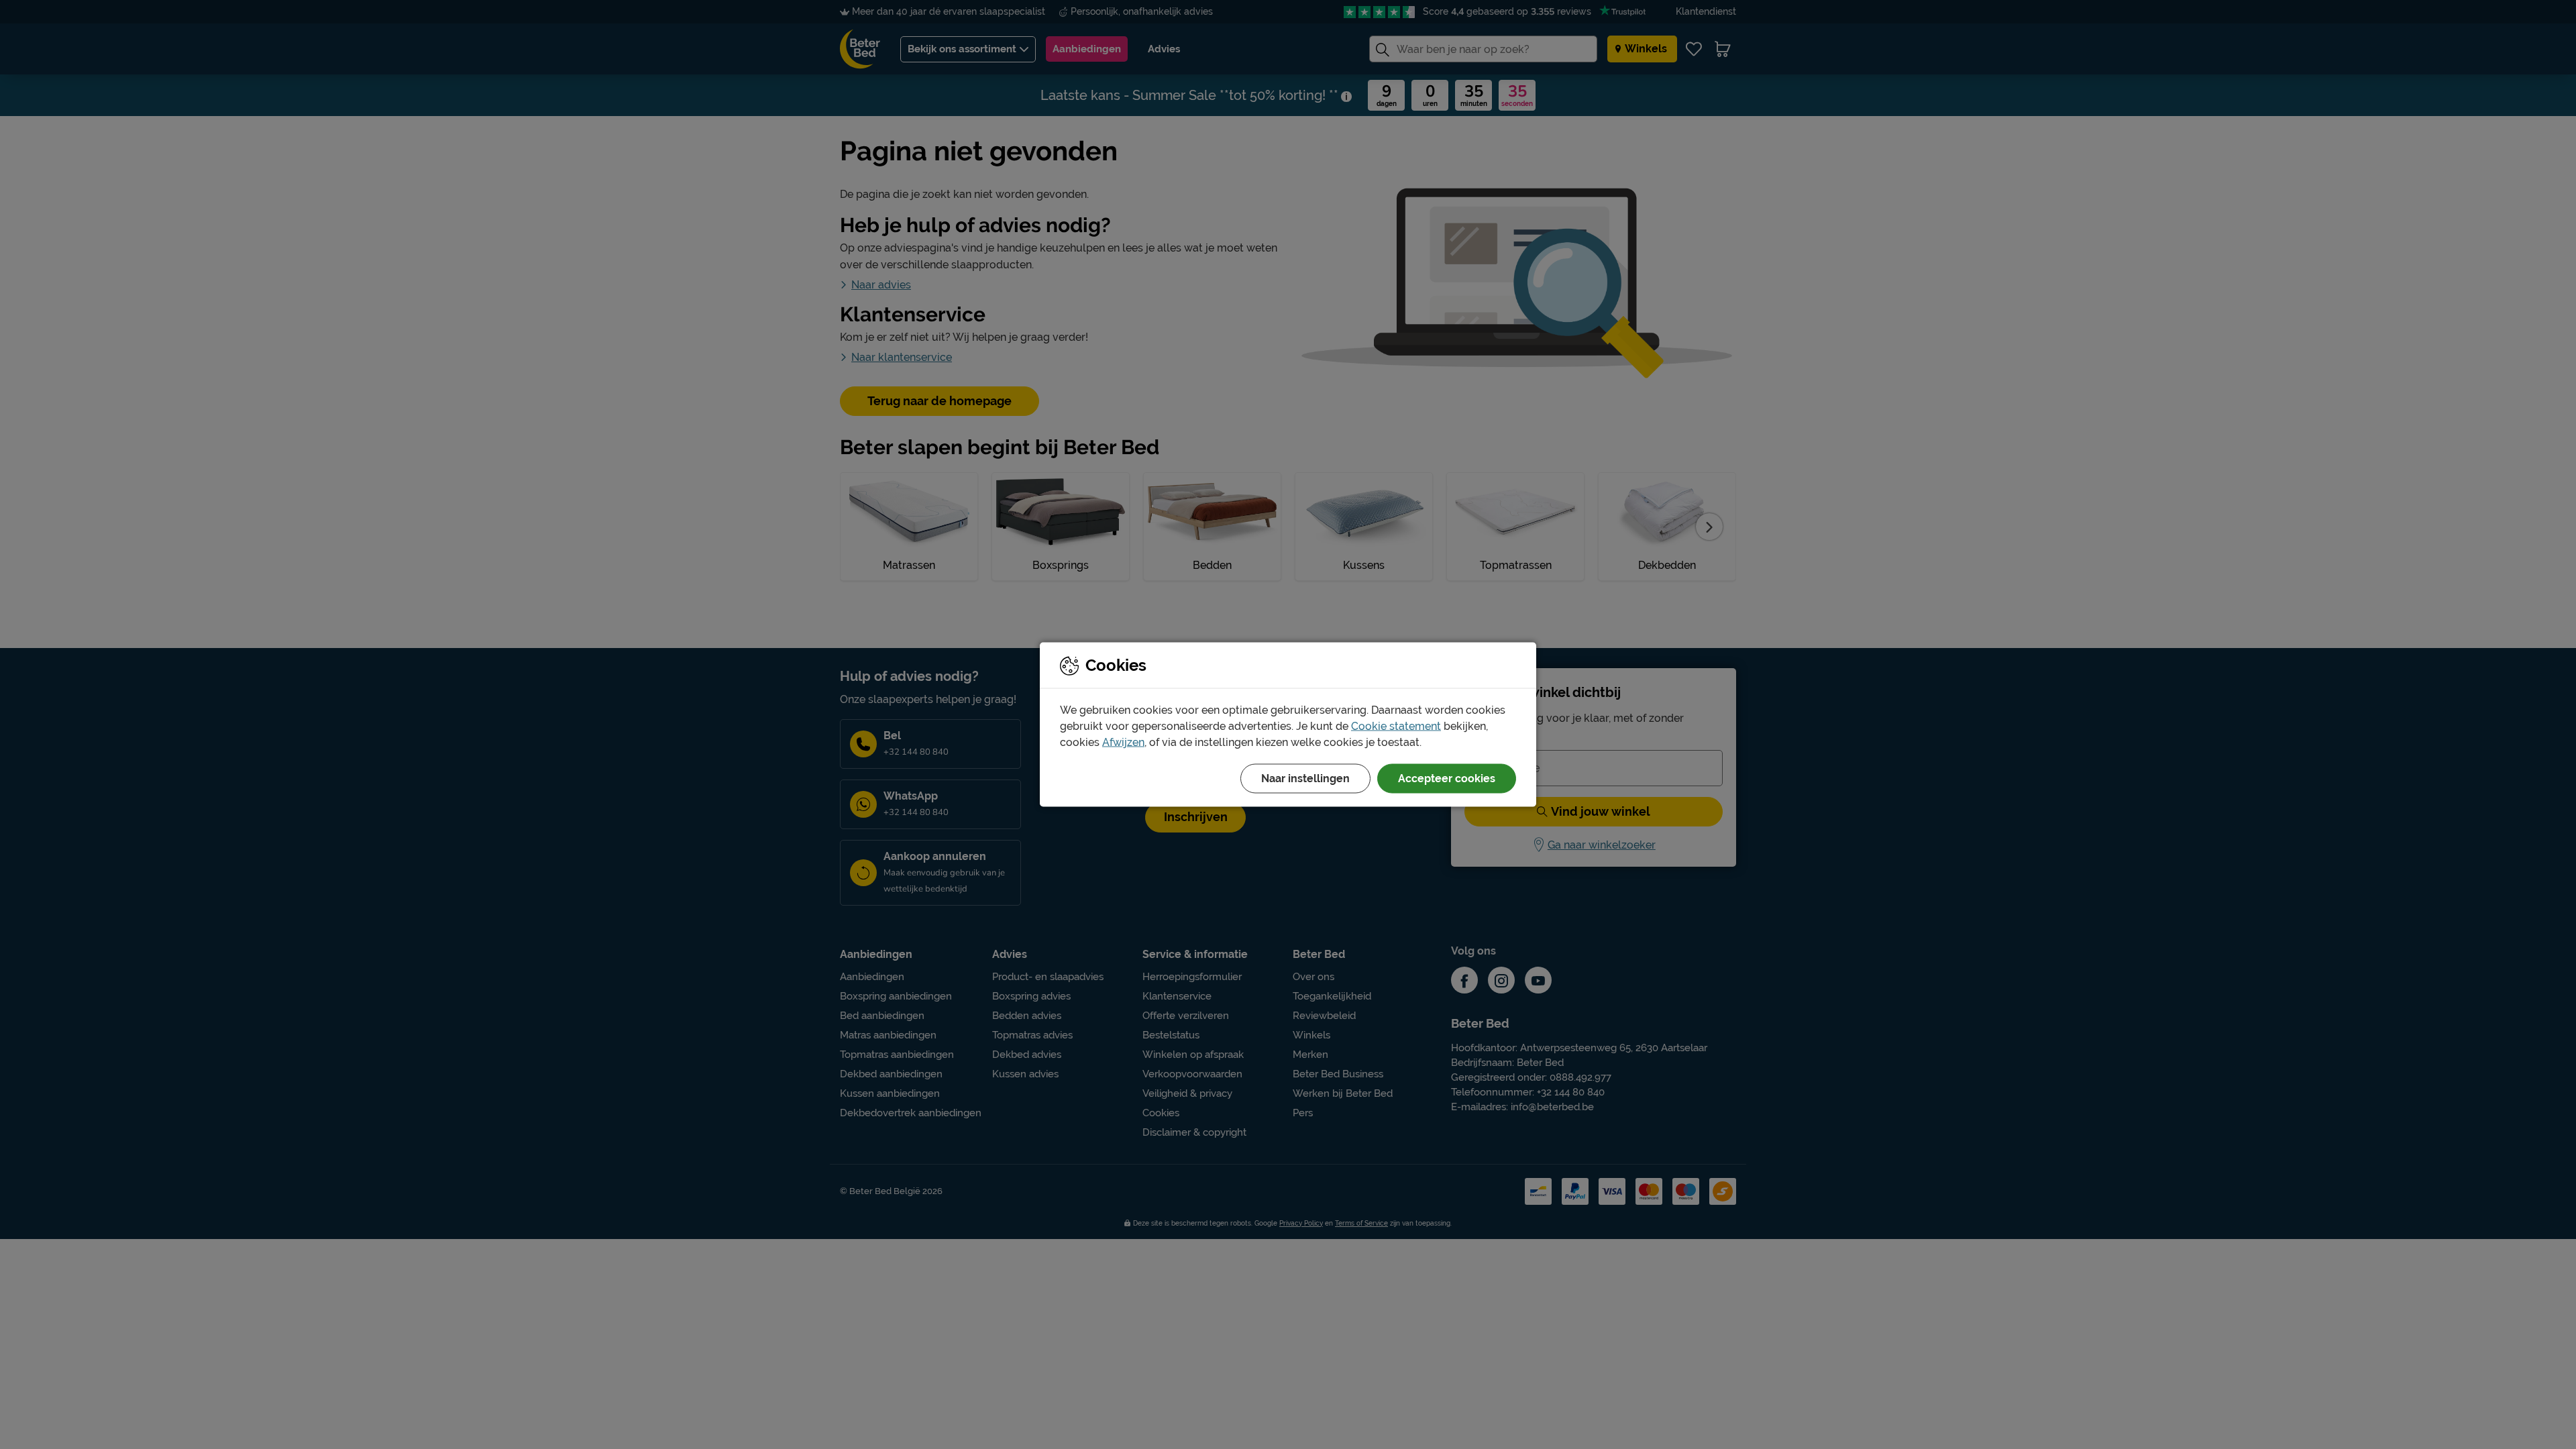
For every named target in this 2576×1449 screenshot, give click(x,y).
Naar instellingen (1305, 779)
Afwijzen (1123, 742)
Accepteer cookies (1447, 779)
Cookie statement (1396, 726)
